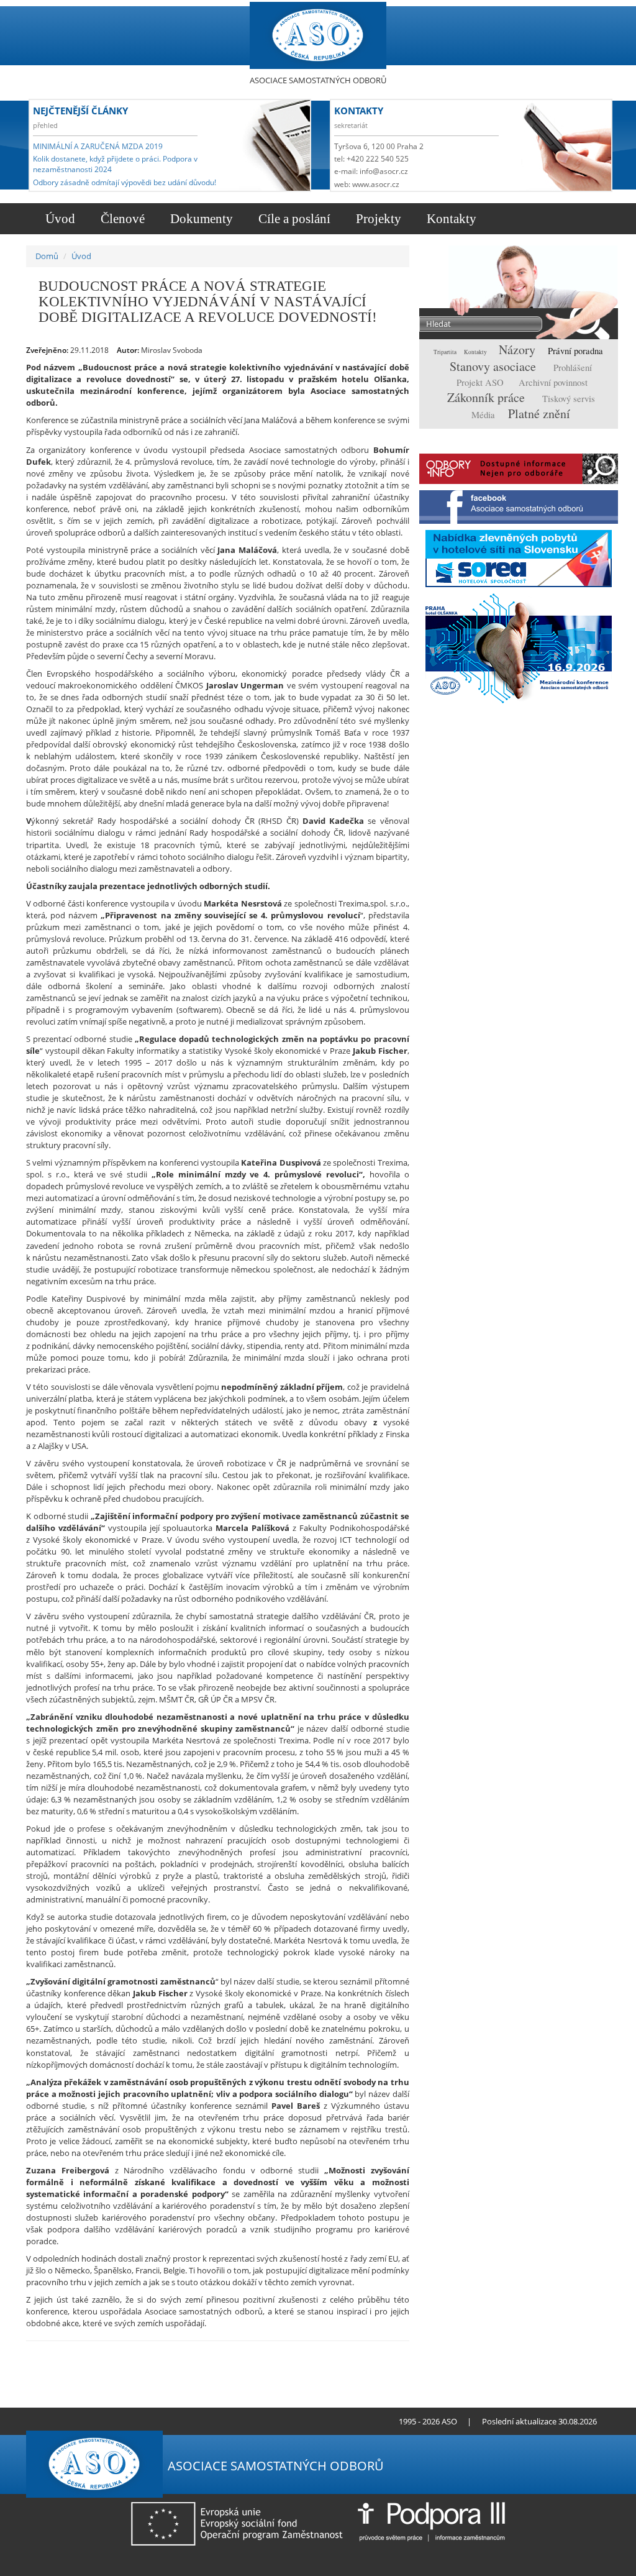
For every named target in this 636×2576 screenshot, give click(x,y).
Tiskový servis (569, 399)
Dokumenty (200, 219)
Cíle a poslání (293, 219)
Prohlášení (573, 368)
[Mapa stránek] (97, 2421)
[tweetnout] (354, 2354)
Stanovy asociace (494, 366)
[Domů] (318, 36)
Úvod (59, 219)
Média (484, 415)
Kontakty (450, 219)
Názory (519, 349)
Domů (47, 256)
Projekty (377, 219)
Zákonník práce (488, 397)
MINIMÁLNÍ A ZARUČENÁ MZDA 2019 (98, 146)
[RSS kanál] (87, 2421)
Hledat (584, 325)
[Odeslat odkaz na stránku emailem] (108, 2421)
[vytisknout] (335, 2354)
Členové (121, 219)
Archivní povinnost (553, 382)
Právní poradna (575, 351)
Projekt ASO (481, 382)
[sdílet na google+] (374, 2354)
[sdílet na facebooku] (393, 2354)
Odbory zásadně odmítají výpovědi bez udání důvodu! (125, 182)
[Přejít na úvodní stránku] (76, 2421)
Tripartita (446, 352)
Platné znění (539, 413)
